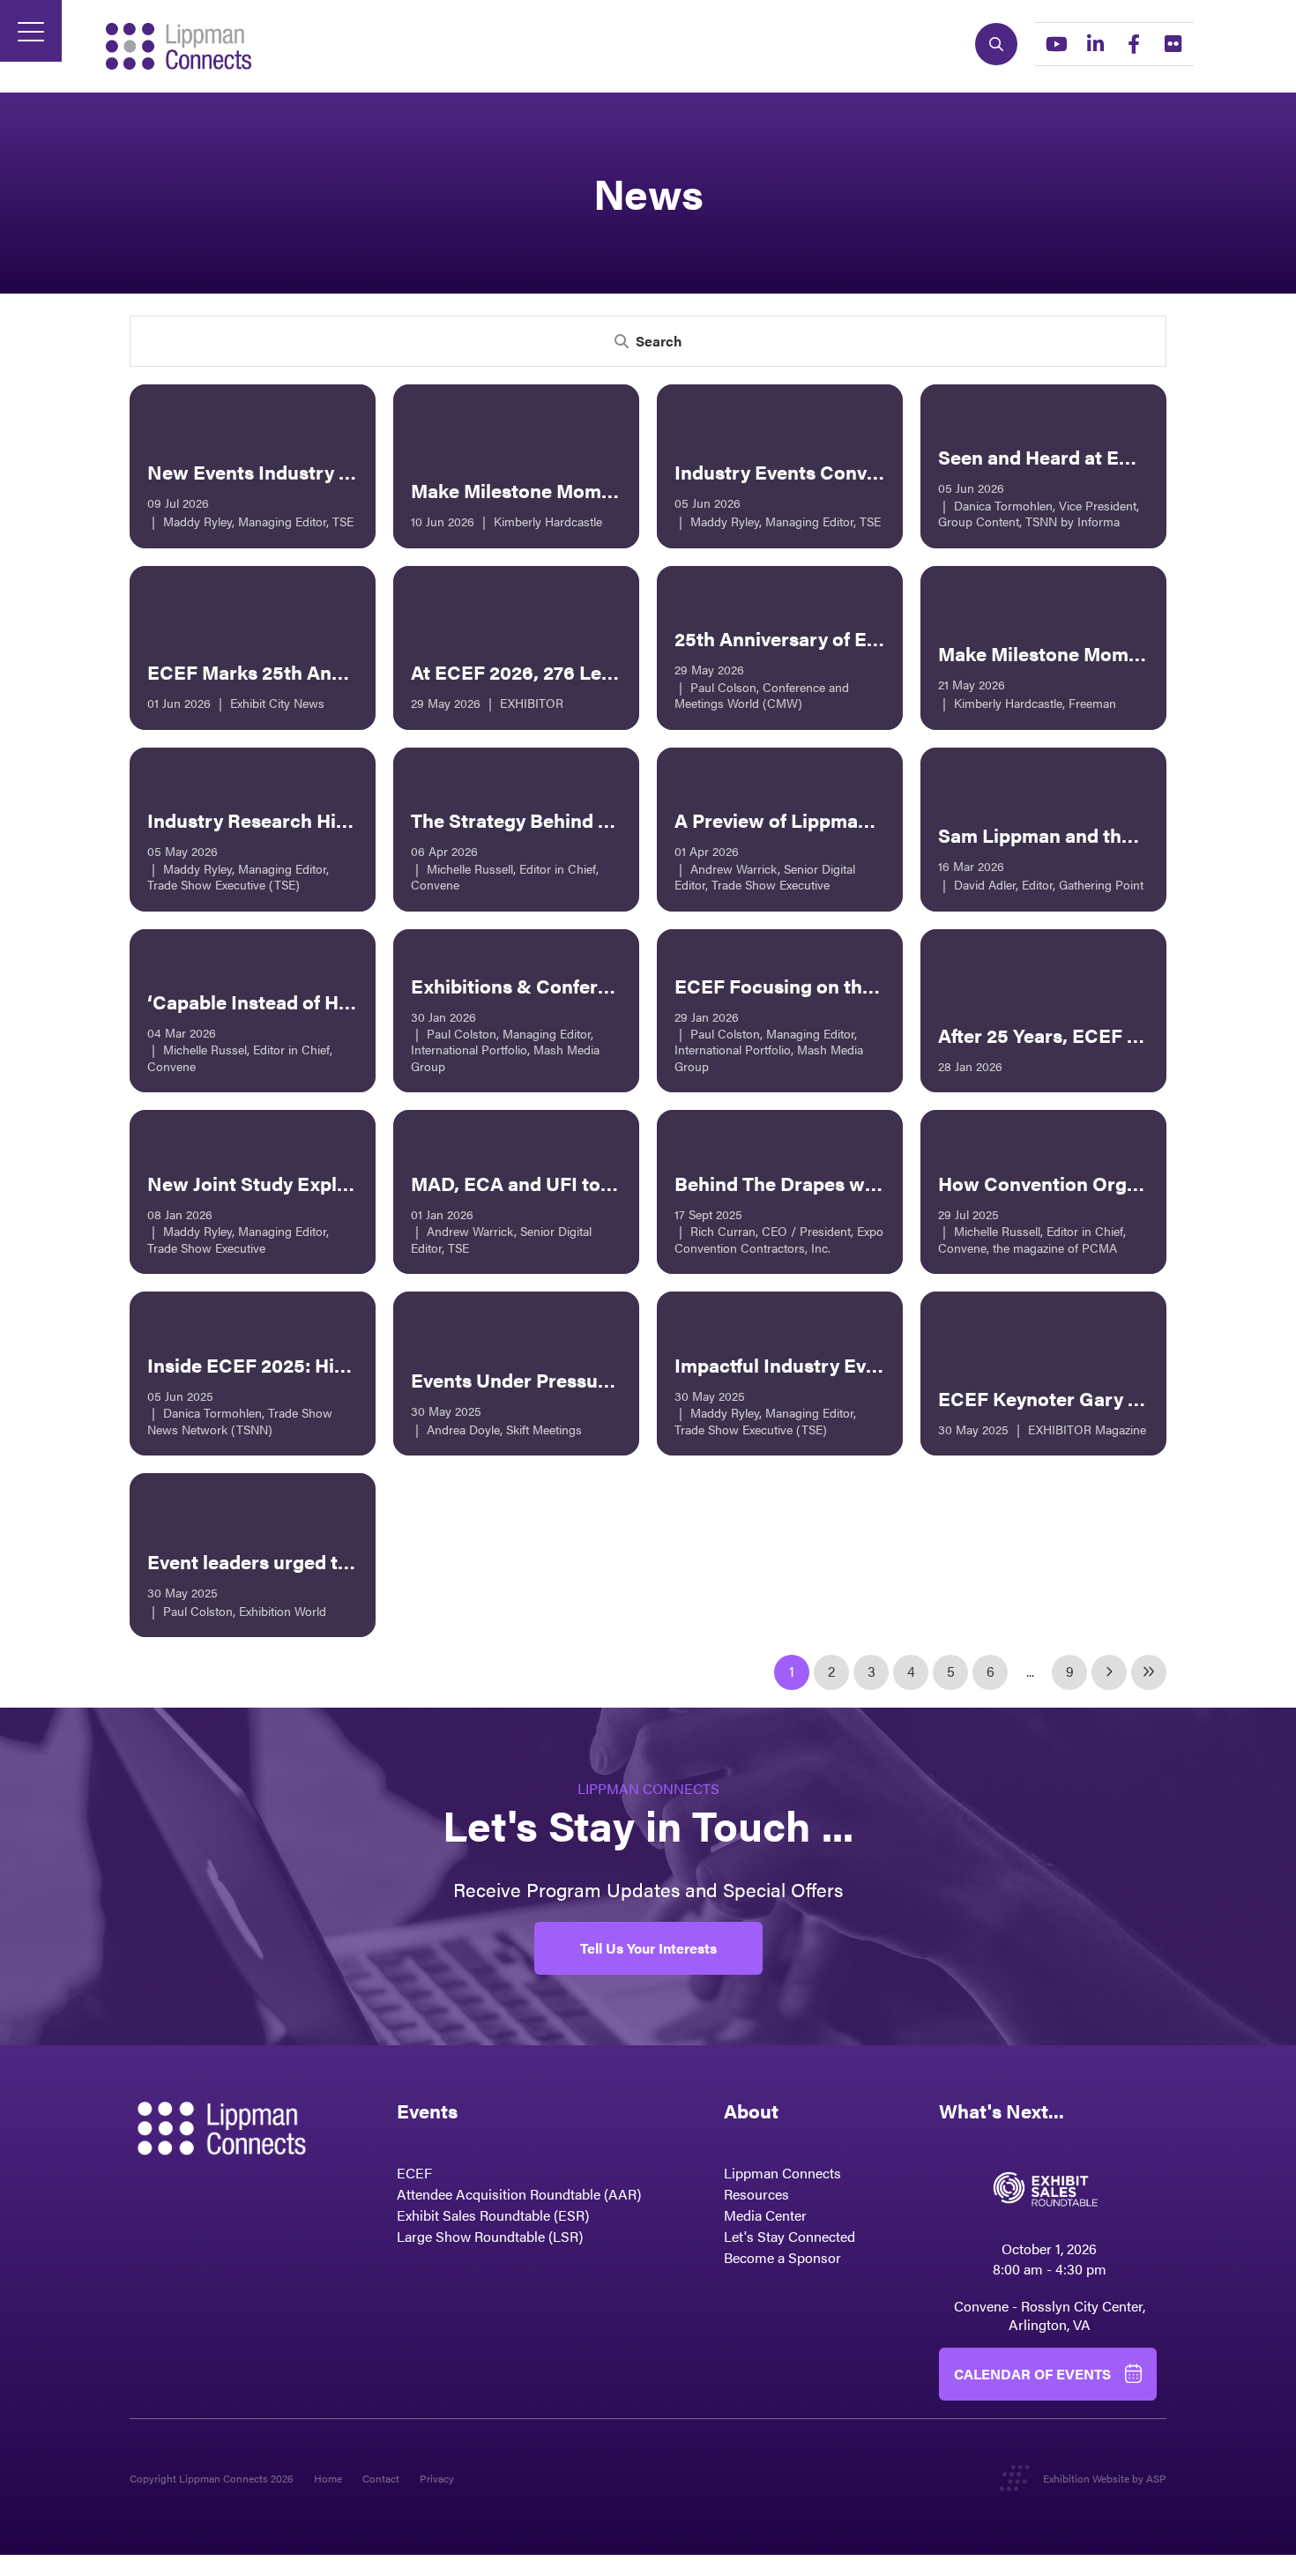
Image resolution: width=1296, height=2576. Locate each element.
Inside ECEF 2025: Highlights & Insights (325, 1364)
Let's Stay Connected (790, 2236)
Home (328, 2478)
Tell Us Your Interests (648, 1948)
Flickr (1173, 44)
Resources (756, 2194)
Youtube (1056, 44)
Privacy (437, 2478)
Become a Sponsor (782, 2257)
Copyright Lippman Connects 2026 (212, 2478)
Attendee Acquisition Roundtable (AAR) (519, 2194)
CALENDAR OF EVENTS (1032, 2374)
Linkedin (1095, 44)
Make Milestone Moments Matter (557, 490)
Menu (31, 31)
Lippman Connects (782, 2173)
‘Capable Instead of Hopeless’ (280, 1001)
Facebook (1134, 44)
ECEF (414, 2173)
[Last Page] (1149, 1672)
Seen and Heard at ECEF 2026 (1072, 456)
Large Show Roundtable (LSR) (490, 2236)
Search (996, 44)
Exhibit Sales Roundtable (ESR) (493, 2215)
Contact (381, 2478)
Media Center (765, 2215)
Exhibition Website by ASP (1105, 2478)
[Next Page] (1109, 1672)
